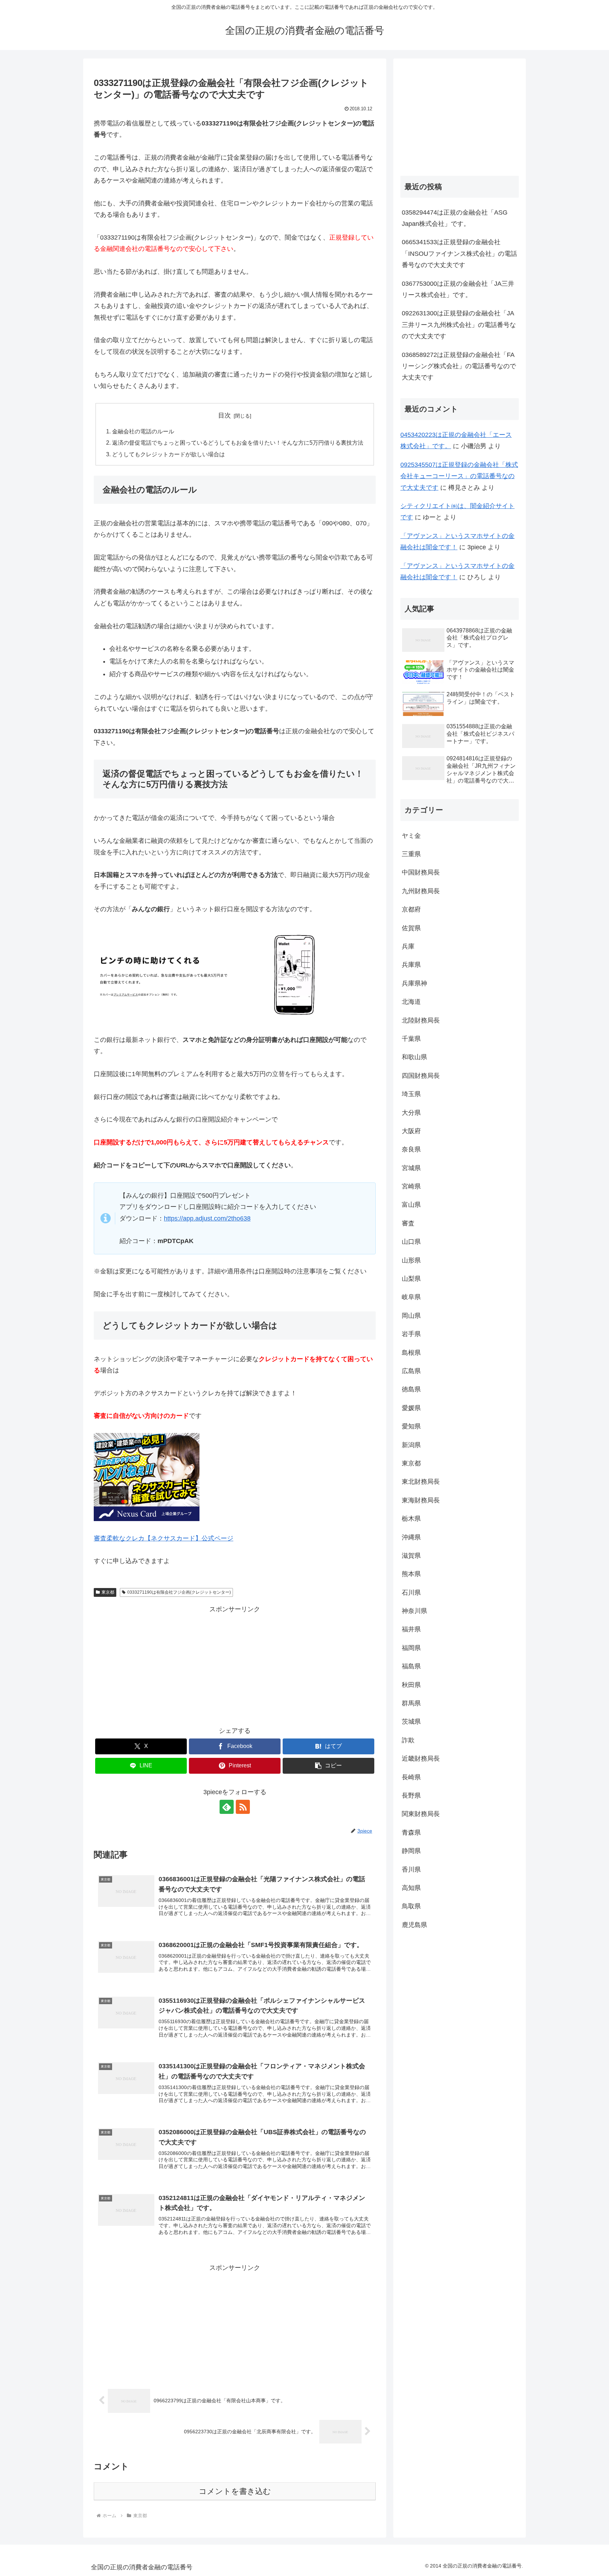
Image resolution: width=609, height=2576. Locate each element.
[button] (328, 1766)
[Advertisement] (235, 1664)
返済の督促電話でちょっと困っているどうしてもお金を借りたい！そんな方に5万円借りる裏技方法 (238, 443)
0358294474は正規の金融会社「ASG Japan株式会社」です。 (455, 218)
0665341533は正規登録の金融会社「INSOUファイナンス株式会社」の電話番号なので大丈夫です (459, 254)
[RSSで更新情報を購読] (243, 1807)
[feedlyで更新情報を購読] (227, 1807)
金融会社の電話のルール (143, 431)
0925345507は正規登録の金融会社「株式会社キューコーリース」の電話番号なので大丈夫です (459, 476)
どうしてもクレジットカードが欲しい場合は (168, 454)
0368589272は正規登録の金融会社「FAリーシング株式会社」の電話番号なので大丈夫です (459, 366)
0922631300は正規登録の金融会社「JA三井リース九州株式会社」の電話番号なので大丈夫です (459, 325)
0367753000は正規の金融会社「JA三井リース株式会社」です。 (458, 289)
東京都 (108, 1592)
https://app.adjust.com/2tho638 (207, 1218)
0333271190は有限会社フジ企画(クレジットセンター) (179, 1592)
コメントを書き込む (235, 2491)
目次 (224, 415)
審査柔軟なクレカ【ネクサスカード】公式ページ (164, 1538)
